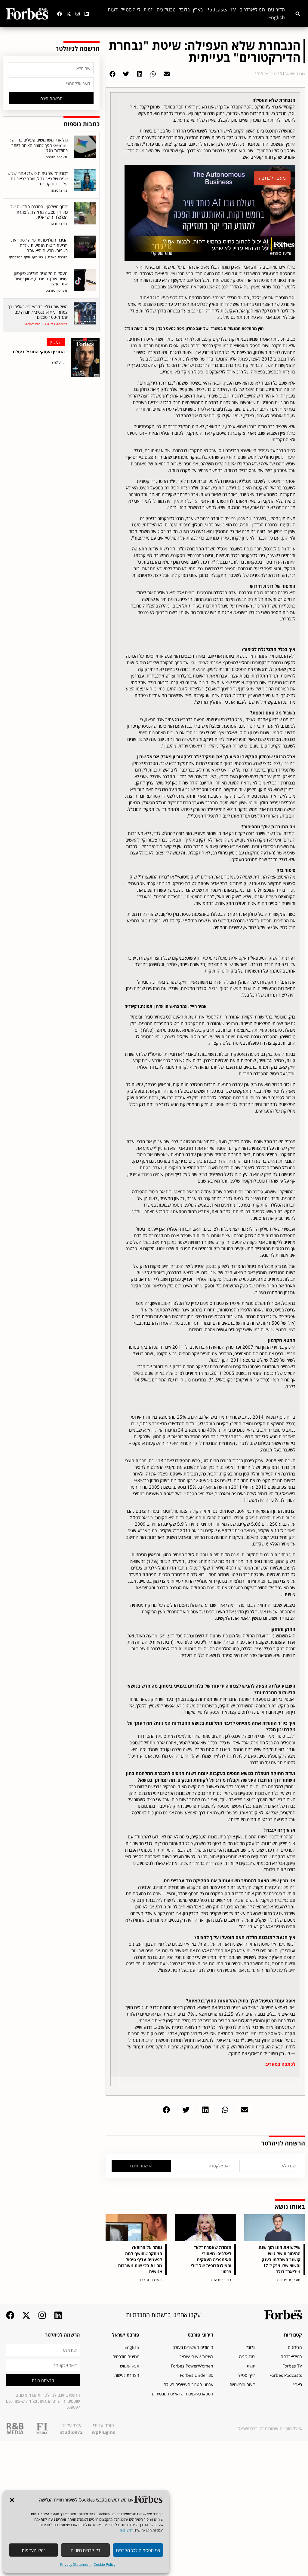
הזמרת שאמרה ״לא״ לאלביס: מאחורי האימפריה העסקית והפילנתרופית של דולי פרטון (211, 2259)
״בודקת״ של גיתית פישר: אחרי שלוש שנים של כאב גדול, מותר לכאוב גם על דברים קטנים (38, 178)
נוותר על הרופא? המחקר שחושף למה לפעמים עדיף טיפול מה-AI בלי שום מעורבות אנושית (140, 2259)
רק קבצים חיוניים (85, 2550)
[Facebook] (60, 14)
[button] (12, 2500)
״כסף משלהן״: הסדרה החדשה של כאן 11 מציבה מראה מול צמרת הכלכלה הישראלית (39, 212)
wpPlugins (103, 2432)
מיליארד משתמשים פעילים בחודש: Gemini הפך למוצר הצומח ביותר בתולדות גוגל (39, 145)
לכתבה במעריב (280, 2064)
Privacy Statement (75, 2564)
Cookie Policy (105, 2564)
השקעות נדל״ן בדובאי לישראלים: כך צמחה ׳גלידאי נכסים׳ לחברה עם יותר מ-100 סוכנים (38, 312)
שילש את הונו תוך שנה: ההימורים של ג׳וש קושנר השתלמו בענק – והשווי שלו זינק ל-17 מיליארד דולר (279, 2259)
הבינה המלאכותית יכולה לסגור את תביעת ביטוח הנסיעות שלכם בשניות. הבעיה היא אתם (39, 245)
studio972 (71, 2432)
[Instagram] (78, 14)
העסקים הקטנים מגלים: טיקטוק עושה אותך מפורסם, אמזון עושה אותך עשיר (41, 279)
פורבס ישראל (126, 2335)
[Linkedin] (87, 14)
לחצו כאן (126, 2530)
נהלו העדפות (34, 2550)
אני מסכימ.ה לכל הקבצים (138, 2550)
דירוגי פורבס (200, 2335)
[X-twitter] (69, 14)
